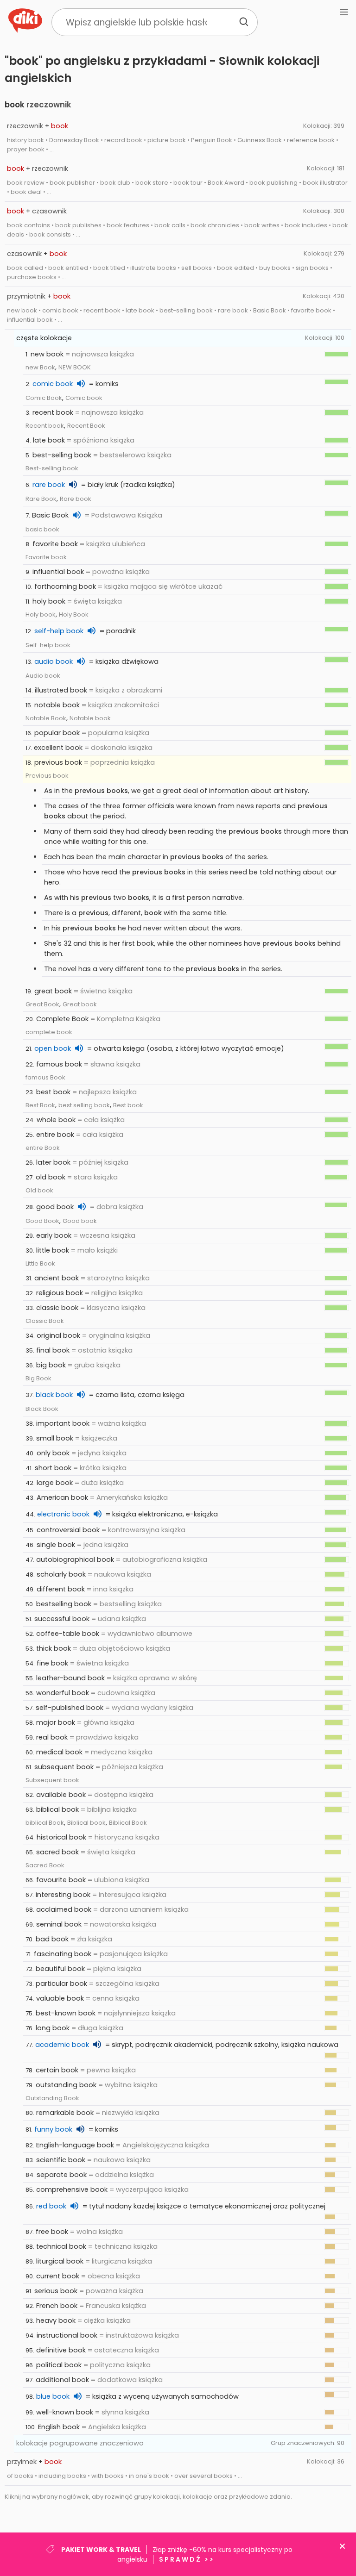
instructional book (67, 2335)
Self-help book (48, 645)
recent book (53, 412)
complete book (49, 1032)
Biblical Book (128, 1823)
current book (58, 2276)
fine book (52, 1663)
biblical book (57, 1809)
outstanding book (66, 2085)
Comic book (84, 398)
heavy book (56, 2320)
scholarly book (61, 1574)
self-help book (59, 631)
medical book (59, 1752)
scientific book (61, 2160)
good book (55, 1207)
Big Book (38, 1378)
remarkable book (65, 2113)
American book (62, 1497)
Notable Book (46, 718)
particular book (61, 1983)
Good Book (42, 1221)
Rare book (76, 499)
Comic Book (44, 398)
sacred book (57, 1852)
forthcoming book (65, 586)
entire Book (43, 1148)
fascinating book (63, 1954)
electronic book (63, 1514)
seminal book (59, 1924)
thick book (54, 1648)
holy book (49, 601)
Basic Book (50, 515)
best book (53, 1092)
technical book (61, 2246)
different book (61, 1589)
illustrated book (61, 690)
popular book (57, 733)
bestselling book (64, 1604)
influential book (58, 572)
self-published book (70, 1708)
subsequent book (64, 1767)
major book (56, 1722)
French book (57, 2306)
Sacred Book (45, 1865)
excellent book (58, 748)
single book (56, 1545)
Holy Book (74, 614)
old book (51, 1177)
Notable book (90, 718)
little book (53, 1250)
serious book (56, 2291)
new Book (40, 367)
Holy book (41, 614)
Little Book (40, 1263)
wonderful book (63, 1693)
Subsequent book (52, 1780)
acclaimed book (64, 1909)
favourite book (61, 1880)
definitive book (61, 2350)
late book (49, 440)
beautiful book (60, 1969)
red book (51, 2206)
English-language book (75, 2145)
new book (47, 354)
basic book (42, 529)
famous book (59, 1064)
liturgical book (60, 2261)
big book (51, 1365)
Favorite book (46, 557)
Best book (128, 1105)
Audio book (43, 676)
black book (54, 1395)
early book (54, 1235)
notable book (57, 705)
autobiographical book (75, 1559)
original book (58, 1335)
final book (53, 1350)
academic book (62, 2045)
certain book (57, 2070)
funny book (53, 2129)
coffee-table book (68, 1634)
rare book (49, 485)
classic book (57, 1308)
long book (53, 2028)
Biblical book (86, 1823)
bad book (52, 1939)
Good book (80, 1221)
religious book (60, 1293)
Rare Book (41, 499)
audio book (54, 661)
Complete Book (62, 1019)
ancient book (57, 1278)
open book (53, 1048)
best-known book (66, 2013)
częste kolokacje (44, 338)
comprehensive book (72, 2189)
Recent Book (86, 426)
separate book (62, 2175)
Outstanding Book (52, 2098)
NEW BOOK (75, 367)
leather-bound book (70, 1678)
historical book (61, 1837)
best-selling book (62, 455)
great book (53, 991)
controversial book (68, 1530)
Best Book (40, 1105)
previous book (58, 762)
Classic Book (45, 1321)
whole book (56, 1120)
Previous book (47, 776)
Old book (39, 1190)
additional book (62, 2380)
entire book (55, 1135)
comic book (53, 384)
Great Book (42, 1004)
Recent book (45, 426)
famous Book (45, 1077)
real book (52, 1737)
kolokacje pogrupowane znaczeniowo (80, 2443)
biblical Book (45, 1823)
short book (53, 1468)
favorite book (55, 544)
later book (53, 1162)
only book (53, 1453)
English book (59, 2427)
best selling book (84, 1105)
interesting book (63, 1895)
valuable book (60, 1998)
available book (61, 1795)
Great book (80, 1004)
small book (55, 1438)
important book (63, 1423)
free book (52, 2232)
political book (59, 2365)
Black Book (42, 1409)
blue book (53, 2396)
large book (55, 1483)
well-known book (65, 2412)
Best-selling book (52, 468)
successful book (62, 1619)
